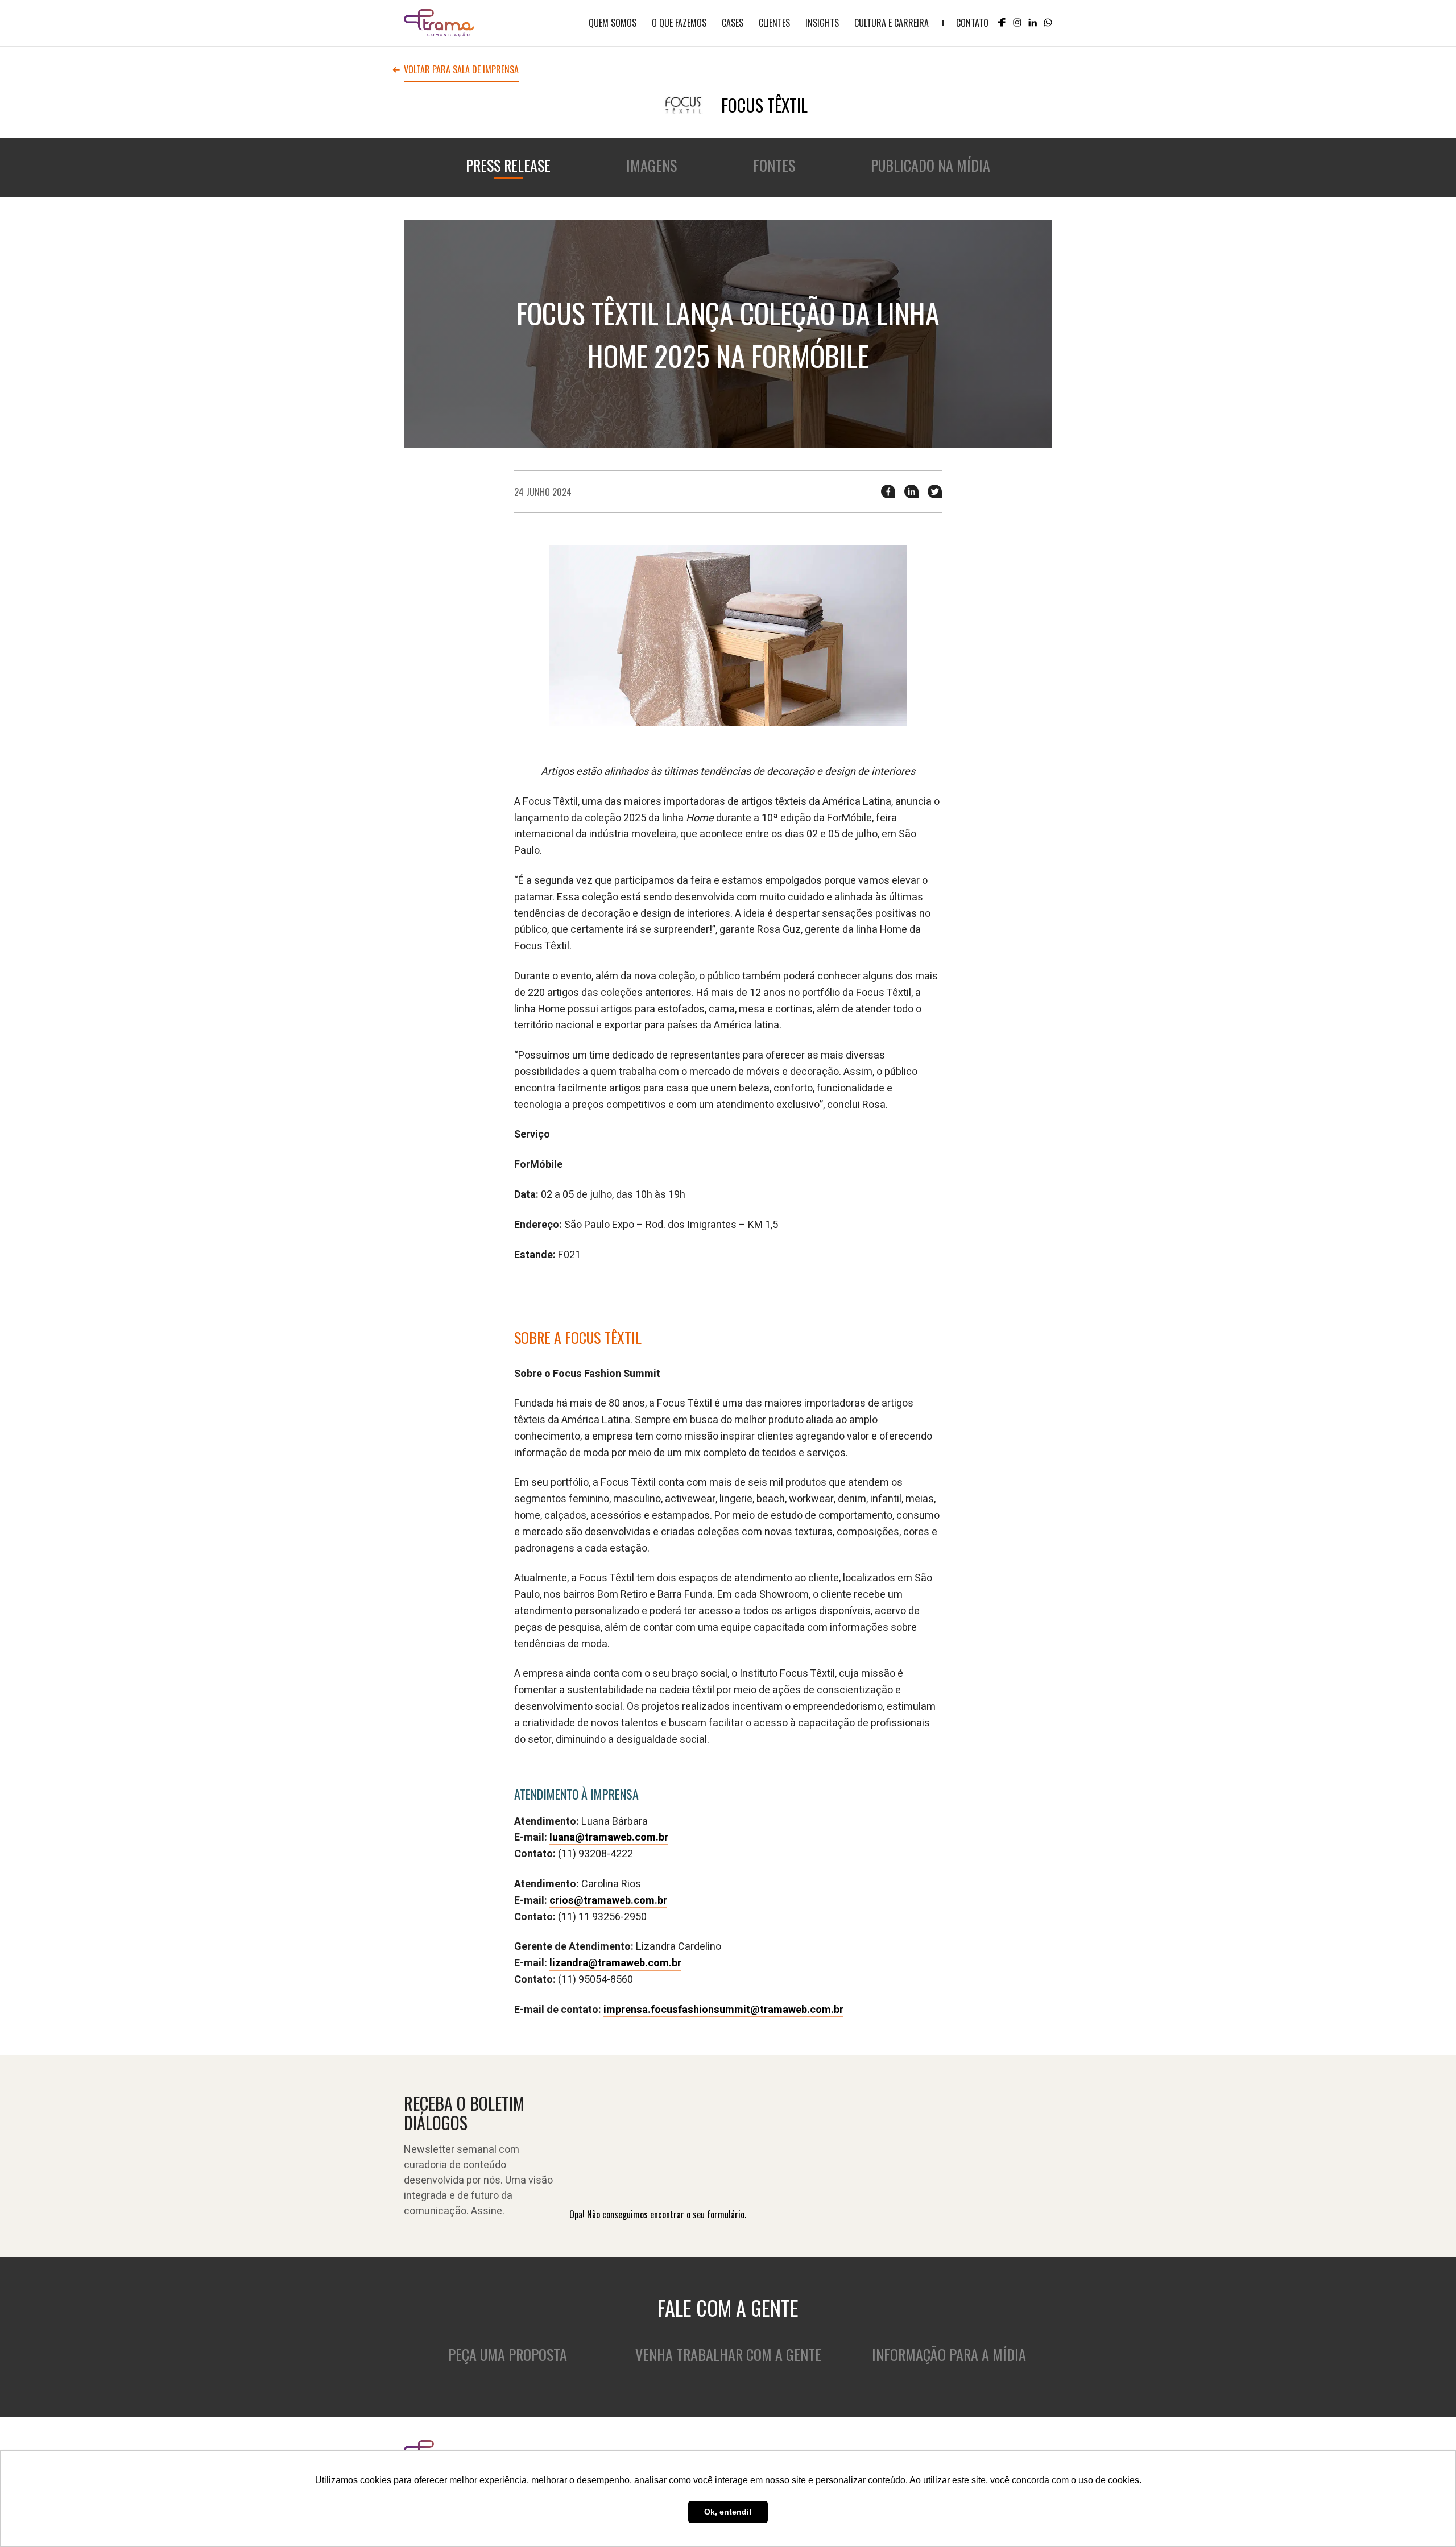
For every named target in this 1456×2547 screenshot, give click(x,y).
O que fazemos (679, 23)
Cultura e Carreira (892, 23)
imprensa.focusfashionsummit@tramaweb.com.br (723, 2010)
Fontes (774, 165)
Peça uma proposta (508, 2354)
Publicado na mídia (930, 165)
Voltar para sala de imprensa (461, 71)
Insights (822, 23)
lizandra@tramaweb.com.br (615, 1963)
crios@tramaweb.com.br (608, 1901)
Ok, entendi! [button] (728, 2512)
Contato (972, 23)
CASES (733, 23)
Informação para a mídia (949, 2354)
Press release (508, 165)
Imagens (652, 165)
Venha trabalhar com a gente (728, 2354)
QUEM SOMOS (613, 23)
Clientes (774, 23)
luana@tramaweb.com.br (609, 1837)
